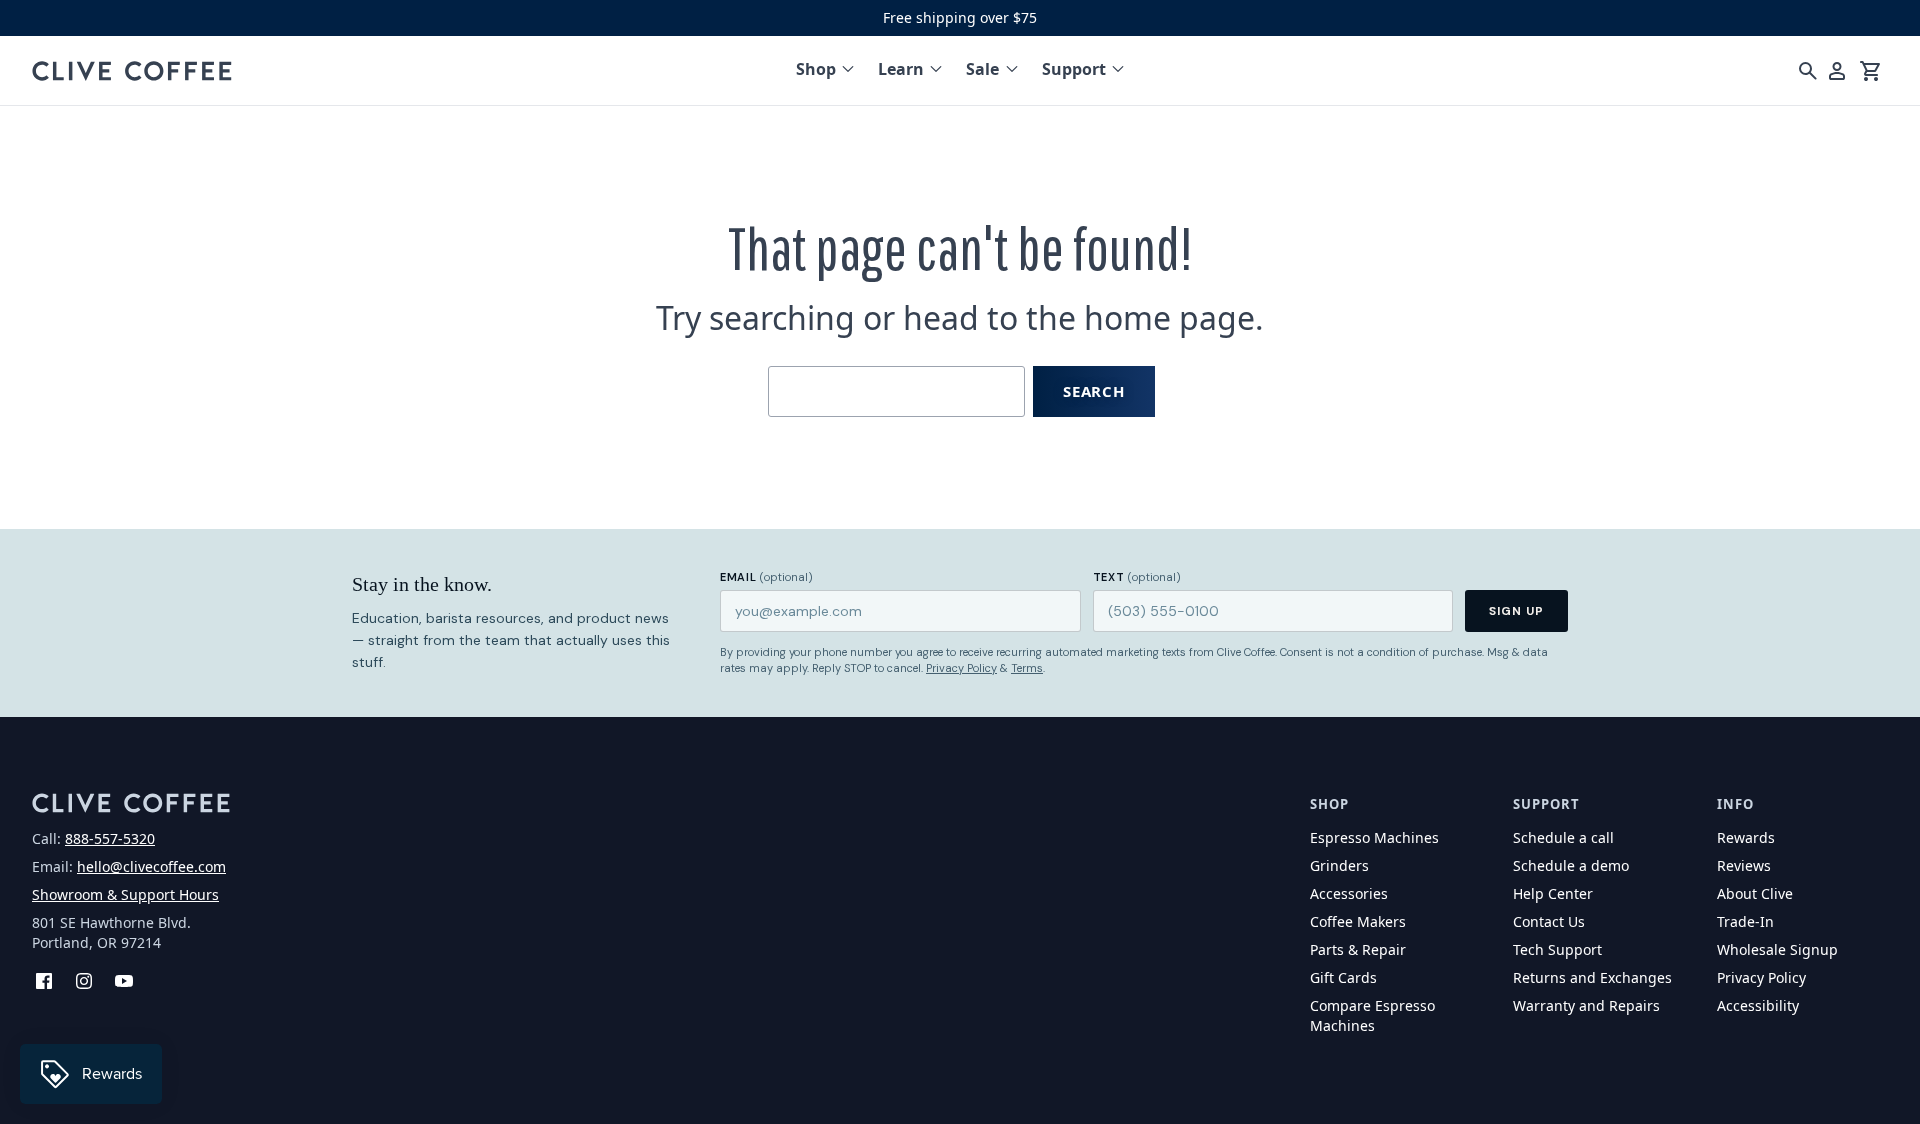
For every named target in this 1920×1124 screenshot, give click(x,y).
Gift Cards (1343, 977)
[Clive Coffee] (132, 71)
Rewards (1746, 837)
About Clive (1755, 893)
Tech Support (1557, 949)
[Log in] (1837, 71)
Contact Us (1549, 921)
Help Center (1553, 893)
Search (1094, 391)
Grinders (1339, 865)
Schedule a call (1563, 837)
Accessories (1349, 893)
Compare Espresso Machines (1372, 1015)
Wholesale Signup (1777, 949)
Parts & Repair (1358, 949)
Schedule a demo (1571, 865)
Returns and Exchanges (1592, 977)
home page (1169, 317)
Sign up (1516, 611)
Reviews (1744, 865)
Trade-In (1745, 921)
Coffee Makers (1358, 921)
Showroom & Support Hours (125, 894)
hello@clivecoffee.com (151, 866)
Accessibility (1758, 1005)
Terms (1027, 668)
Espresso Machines (1374, 837)
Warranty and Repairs (1586, 1005)
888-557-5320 (110, 838)
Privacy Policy (961, 668)
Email (766, 577)
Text (1137, 577)
